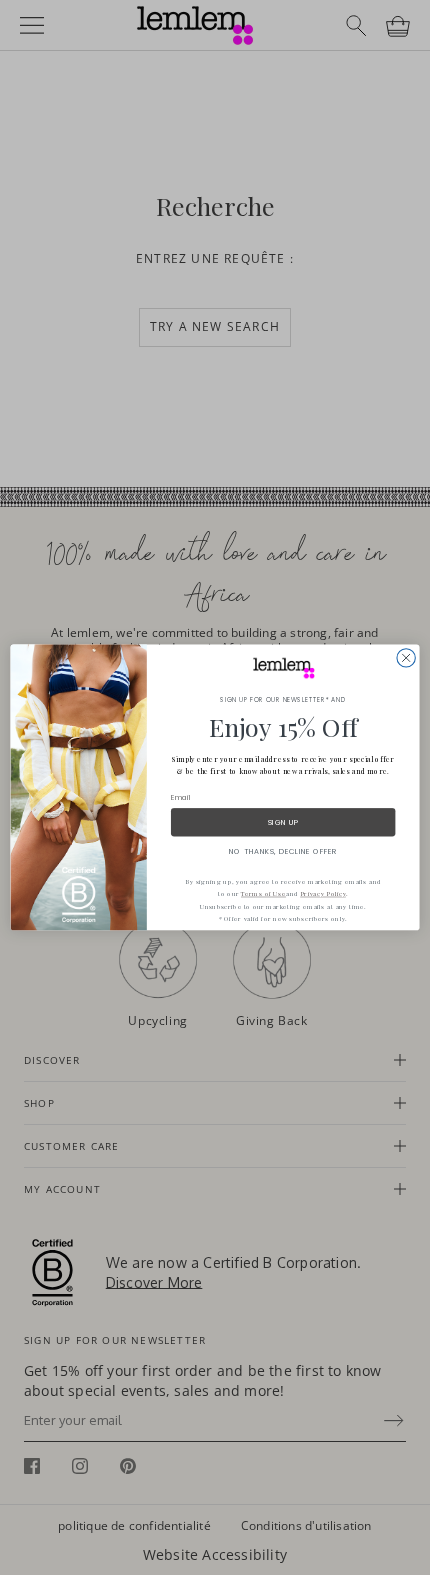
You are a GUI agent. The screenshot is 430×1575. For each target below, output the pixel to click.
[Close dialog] (406, 658)
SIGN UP (283, 822)
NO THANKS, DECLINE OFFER (283, 851)
